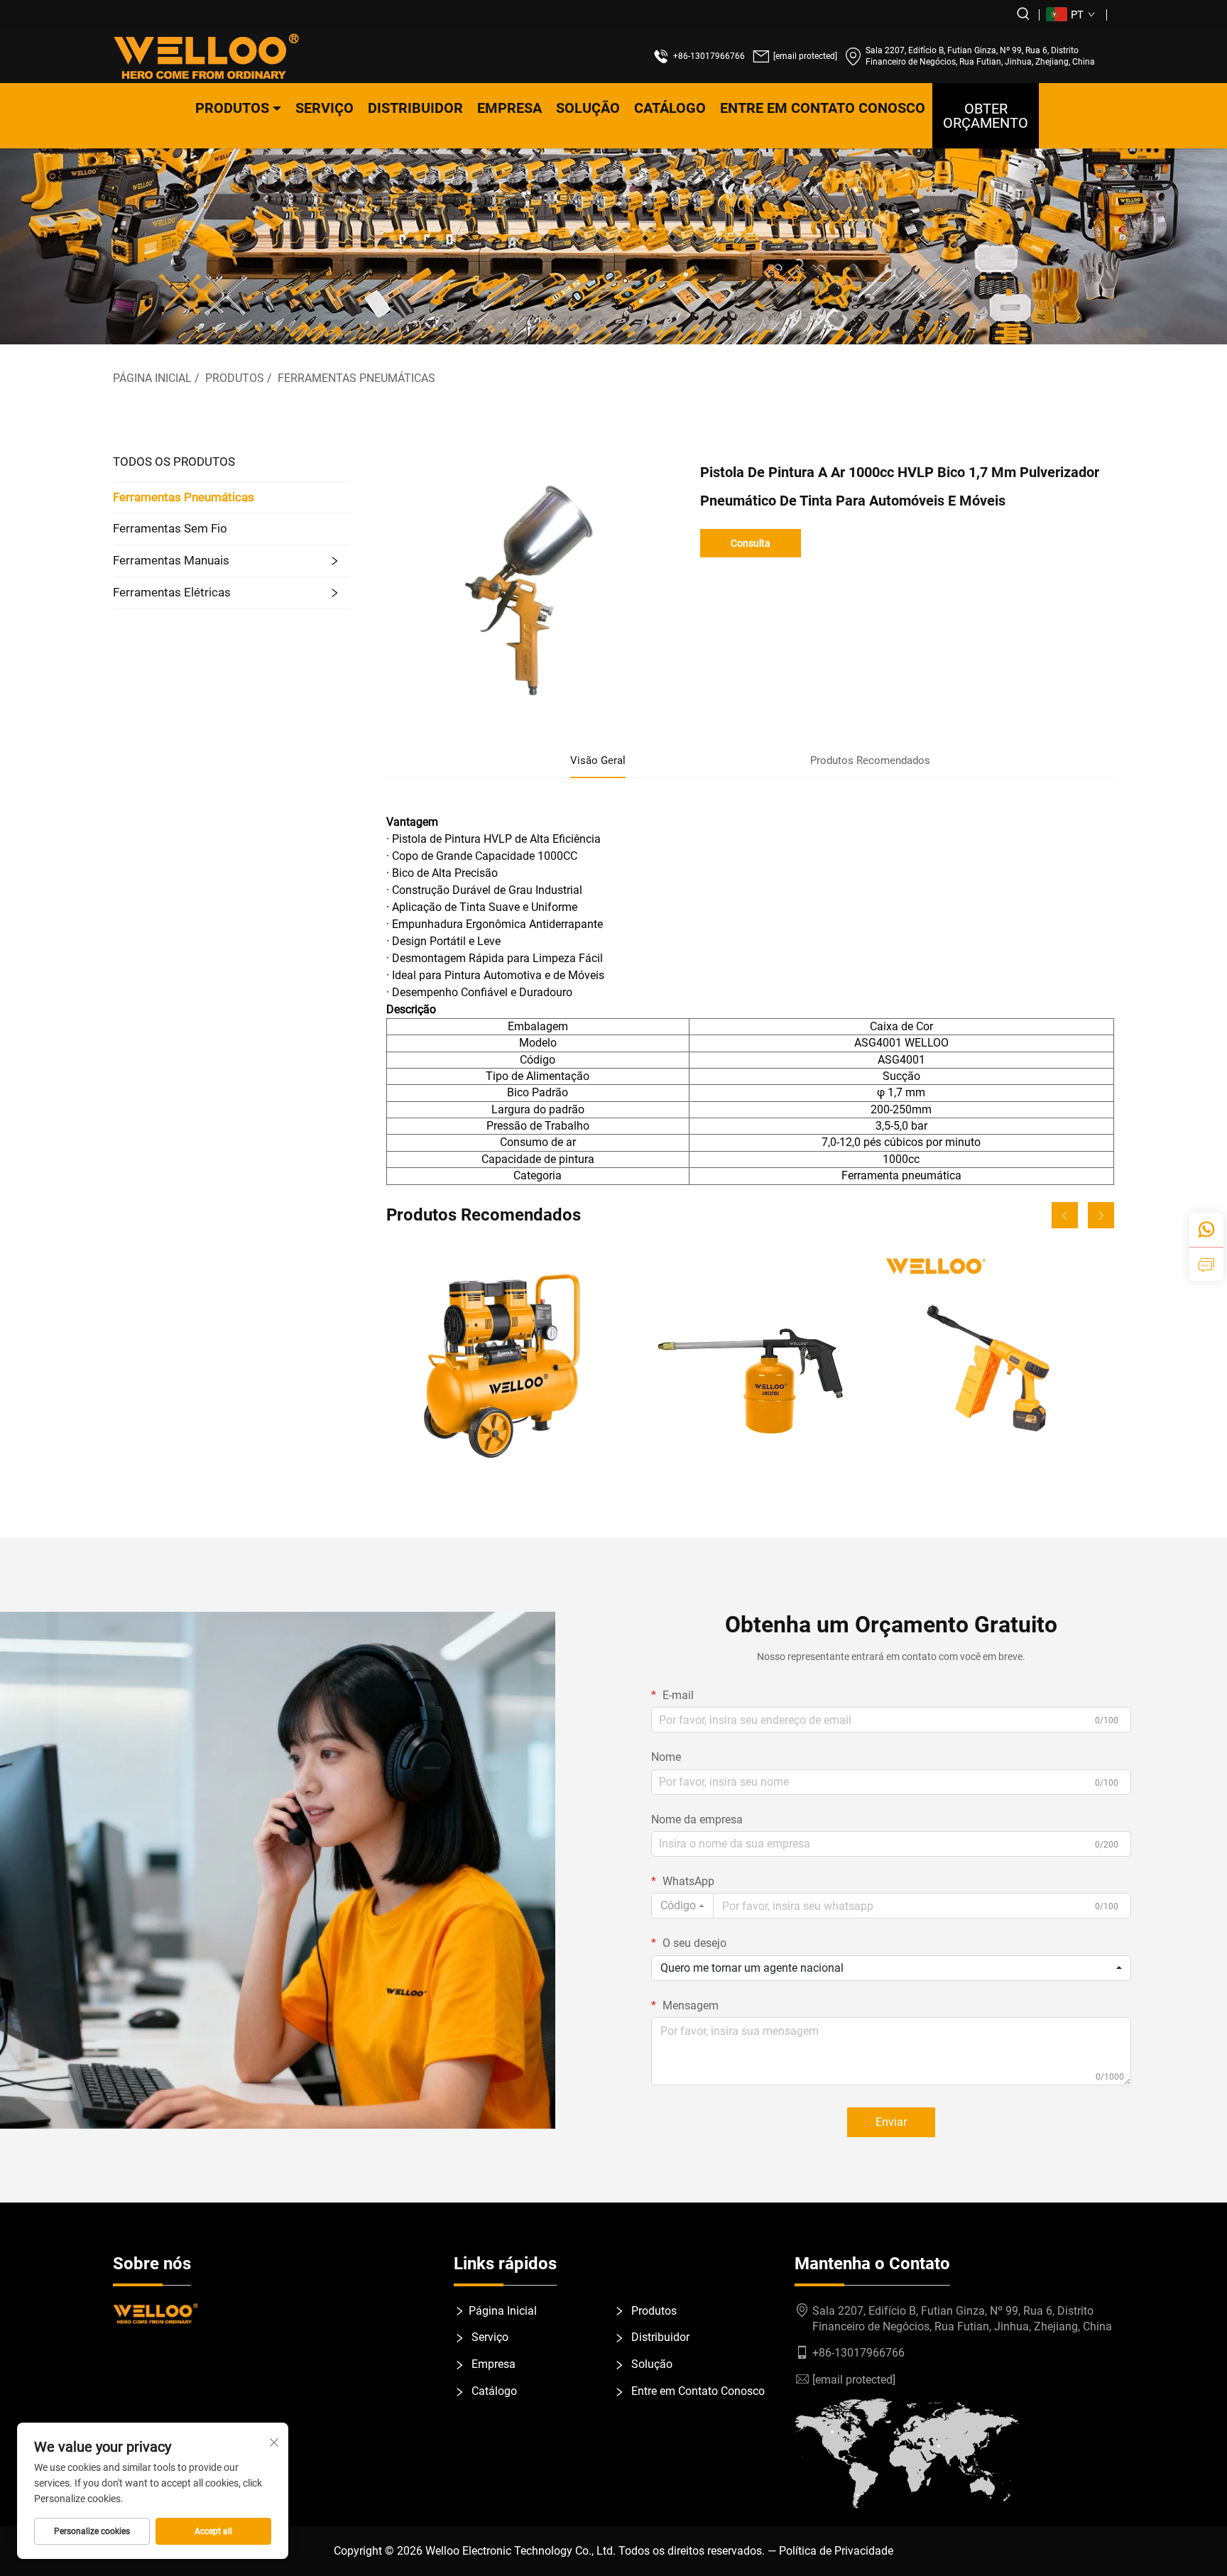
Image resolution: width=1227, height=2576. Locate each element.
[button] (1065, 1215)
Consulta (751, 543)
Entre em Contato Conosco (823, 108)
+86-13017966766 (709, 56)
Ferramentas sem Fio (170, 528)
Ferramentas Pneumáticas (356, 378)
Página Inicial (152, 378)
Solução (588, 108)
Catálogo (670, 108)
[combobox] (682, 1906)
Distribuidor (415, 108)
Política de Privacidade (836, 2551)
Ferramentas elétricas (172, 592)
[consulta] (1206, 1264)
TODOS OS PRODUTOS (174, 462)
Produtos (232, 108)
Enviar (891, 2122)
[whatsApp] (1206, 1230)
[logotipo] (206, 56)
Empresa (509, 108)
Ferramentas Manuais (171, 560)
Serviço (325, 108)
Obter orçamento (986, 116)
